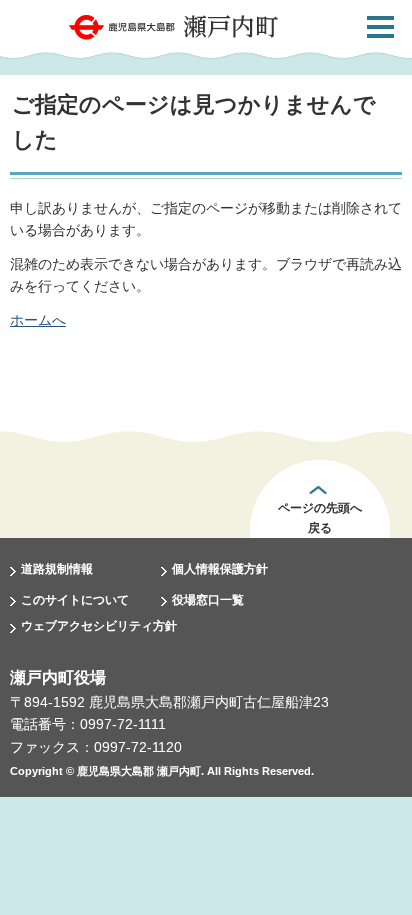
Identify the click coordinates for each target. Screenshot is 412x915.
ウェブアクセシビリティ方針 (99, 626)
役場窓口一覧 (208, 600)
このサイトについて (75, 600)
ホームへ (38, 320)
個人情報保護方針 (220, 569)
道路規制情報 (57, 569)
